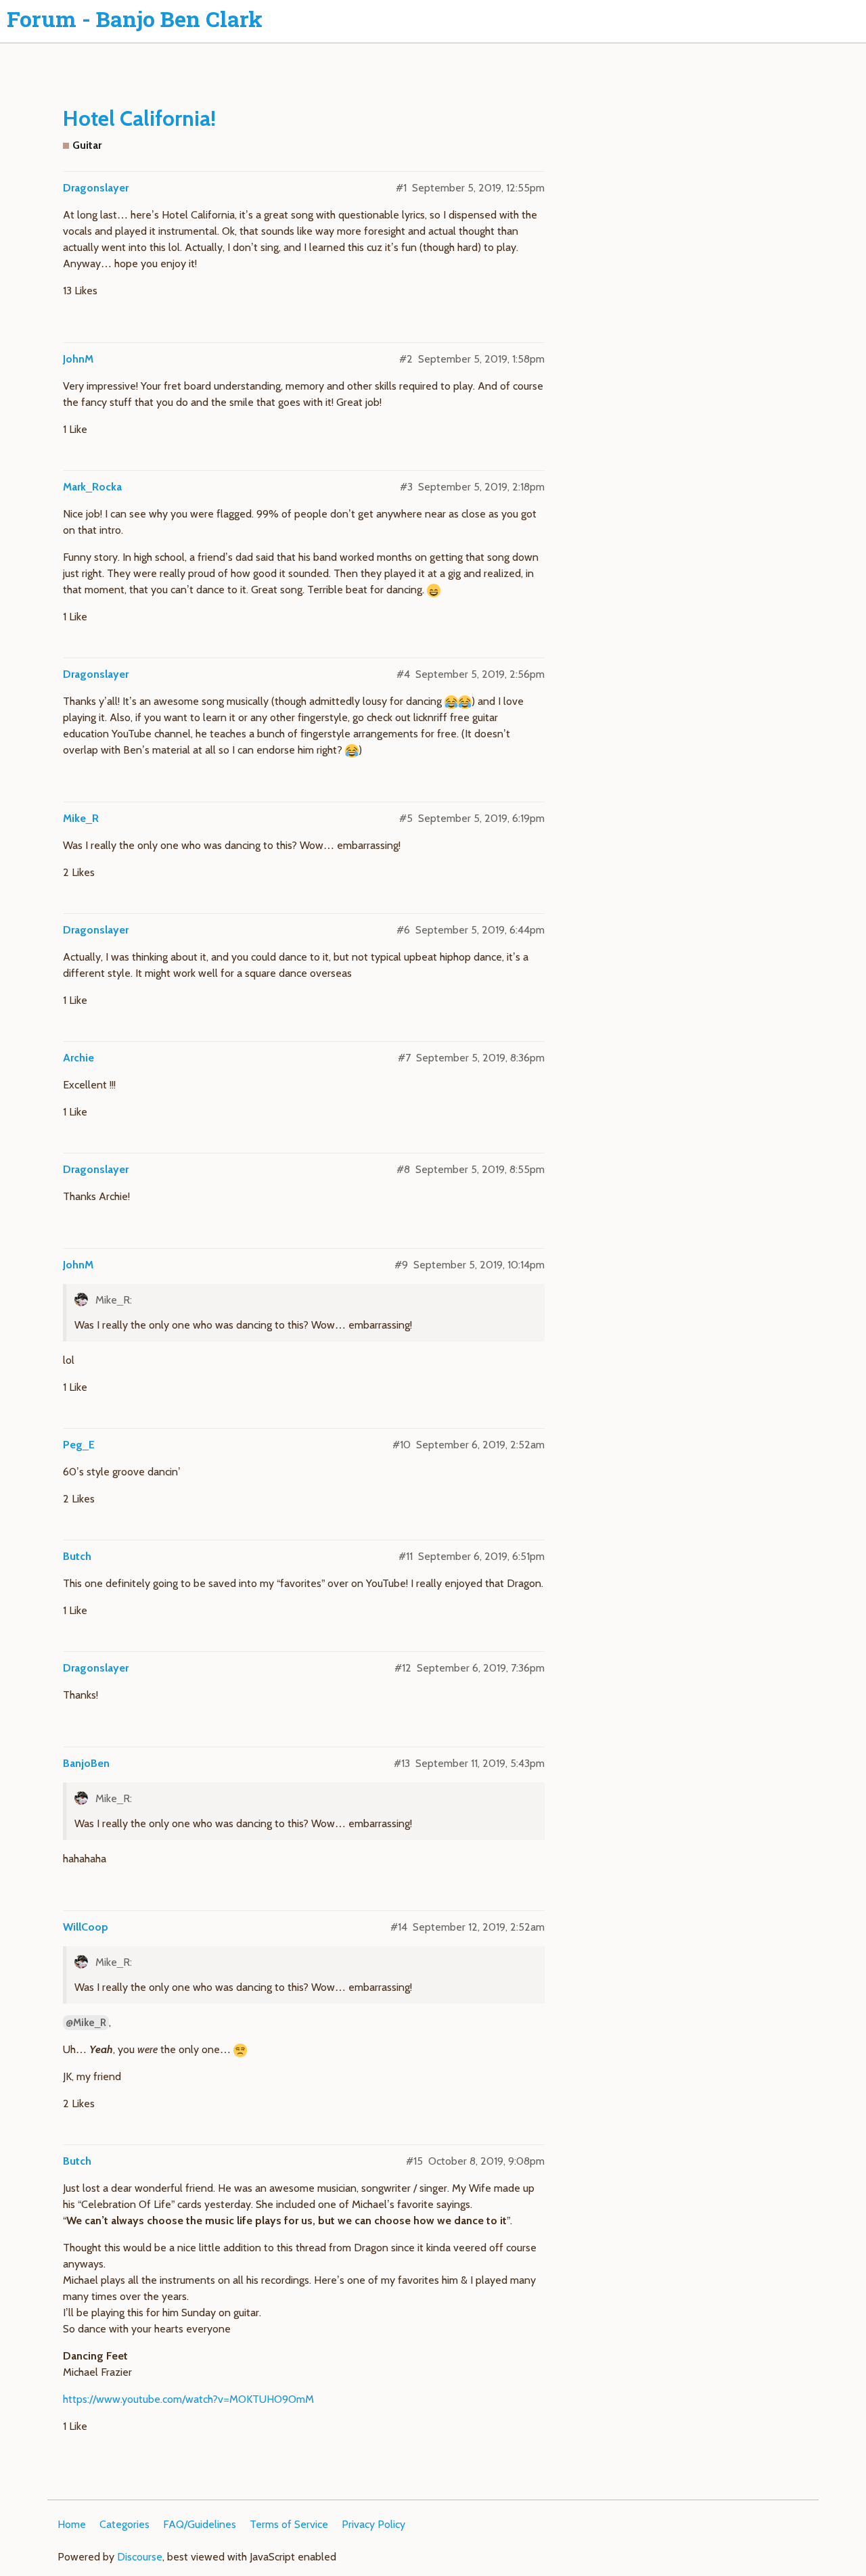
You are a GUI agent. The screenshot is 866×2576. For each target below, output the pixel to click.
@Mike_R (86, 2023)
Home (72, 2524)
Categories (124, 2524)
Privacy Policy (373, 2524)
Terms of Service (289, 2524)
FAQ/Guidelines (200, 2524)
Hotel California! (139, 118)
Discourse (140, 2557)
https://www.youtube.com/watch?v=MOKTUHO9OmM (188, 2399)
